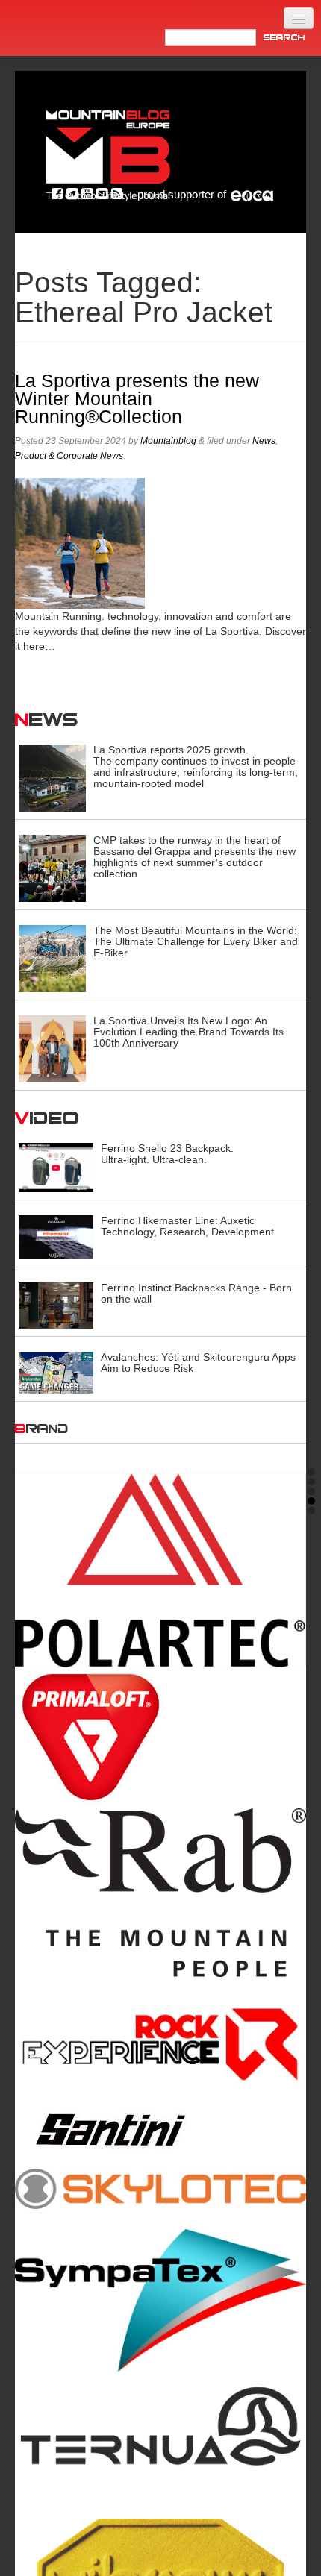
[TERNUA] (160, 2428)
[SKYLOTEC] (160, 2188)
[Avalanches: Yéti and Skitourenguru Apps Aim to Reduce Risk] (56, 1372)
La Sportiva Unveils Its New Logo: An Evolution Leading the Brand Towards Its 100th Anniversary (188, 1032)
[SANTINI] (160, 2130)
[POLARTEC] (160, 1570)
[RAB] (160, 1893)
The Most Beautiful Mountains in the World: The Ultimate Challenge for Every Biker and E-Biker (196, 941)
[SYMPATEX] (160, 2300)
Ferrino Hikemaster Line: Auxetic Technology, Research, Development (187, 1226)
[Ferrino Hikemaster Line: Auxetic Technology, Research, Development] (56, 1236)
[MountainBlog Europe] (108, 152)
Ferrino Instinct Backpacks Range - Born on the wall (196, 1293)
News (264, 441)
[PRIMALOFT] (160, 1738)
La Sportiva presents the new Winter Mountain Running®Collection (137, 399)
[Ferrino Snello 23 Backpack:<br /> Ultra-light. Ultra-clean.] (56, 1167)
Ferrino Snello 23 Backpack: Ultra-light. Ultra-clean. (167, 1154)
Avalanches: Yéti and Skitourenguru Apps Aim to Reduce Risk (198, 1363)
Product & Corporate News (69, 456)
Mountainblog (168, 441)
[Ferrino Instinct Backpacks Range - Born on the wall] (56, 1305)
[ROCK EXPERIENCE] (160, 2045)
